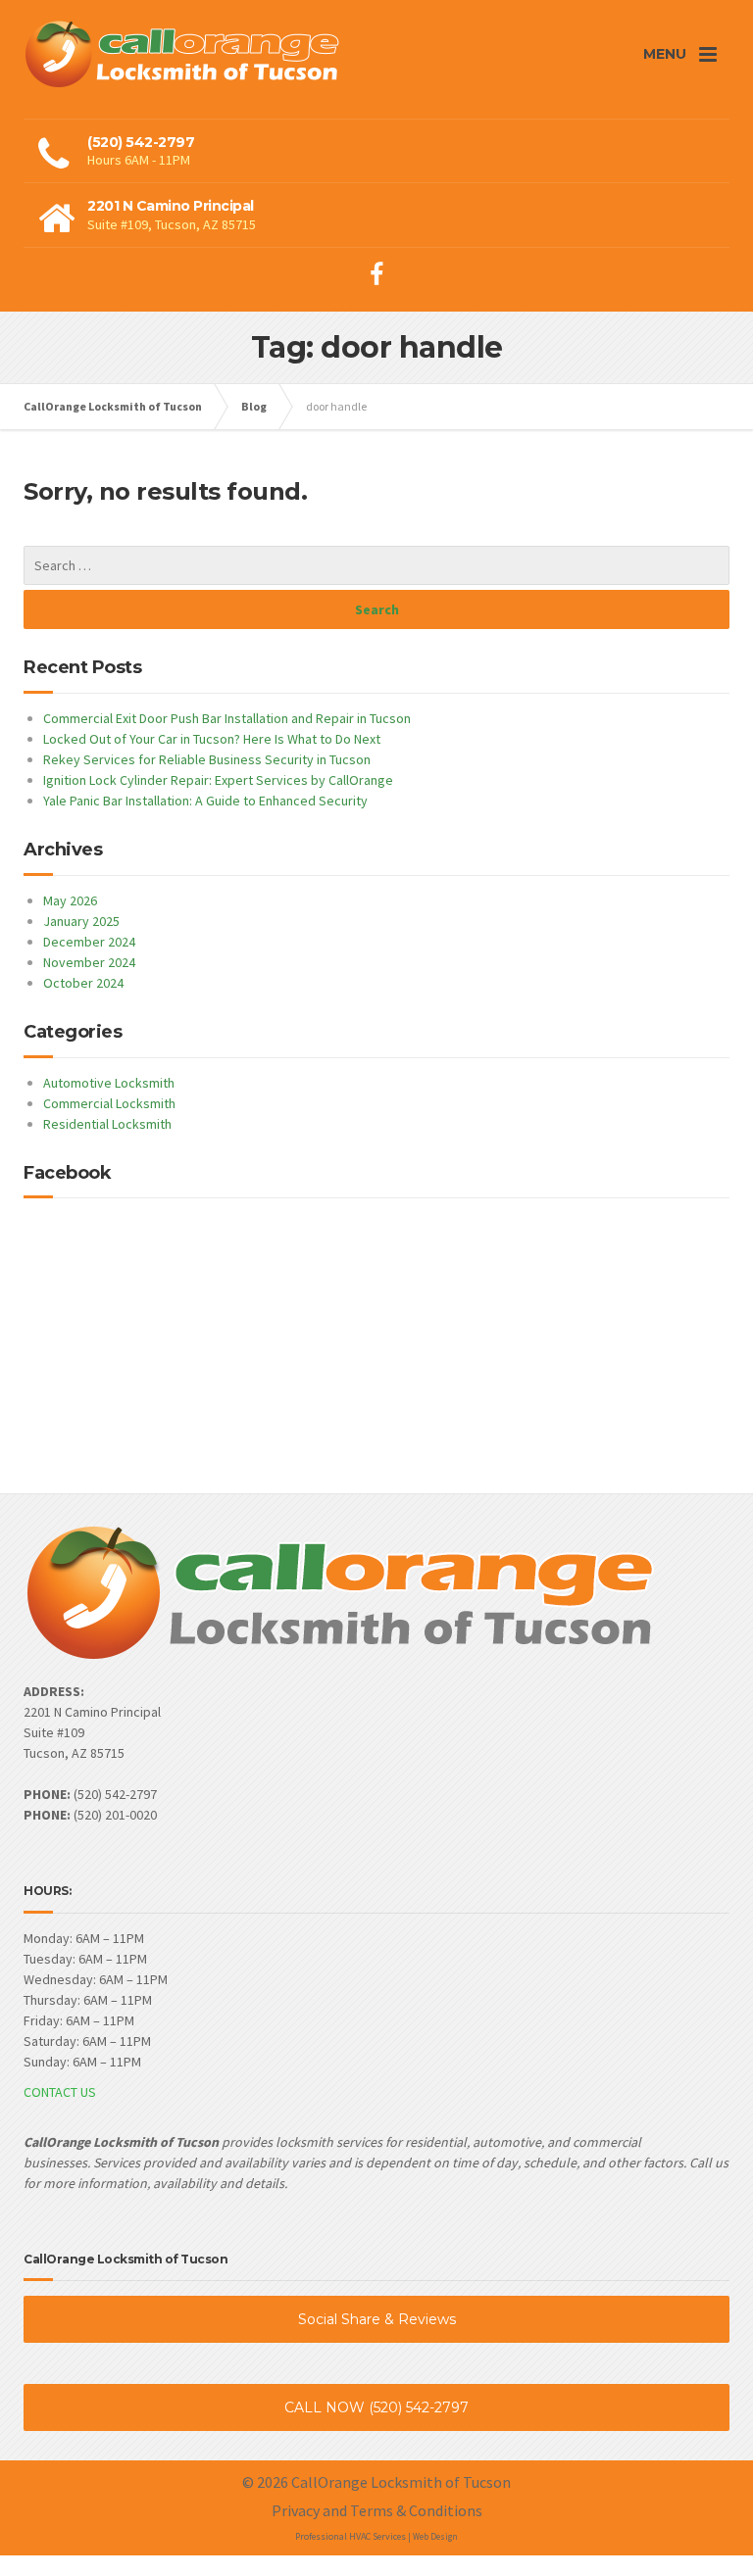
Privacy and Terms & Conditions (377, 2510)
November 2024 (89, 962)
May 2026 (70, 900)
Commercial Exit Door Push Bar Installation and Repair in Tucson (227, 718)
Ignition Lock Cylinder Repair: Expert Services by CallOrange (218, 780)
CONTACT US (60, 2092)
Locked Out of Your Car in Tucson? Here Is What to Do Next (212, 739)
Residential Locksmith (107, 1124)
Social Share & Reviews (377, 2319)
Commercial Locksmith (109, 1103)
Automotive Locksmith (109, 1083)
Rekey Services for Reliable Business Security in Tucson (207, 759)
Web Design (435, 2536)
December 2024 (89, 942)
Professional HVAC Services (351, 2536)
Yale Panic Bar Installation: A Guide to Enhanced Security (205, 801)
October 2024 (83, 983)
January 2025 (81, 921)
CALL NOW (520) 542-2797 (376, 2407)
